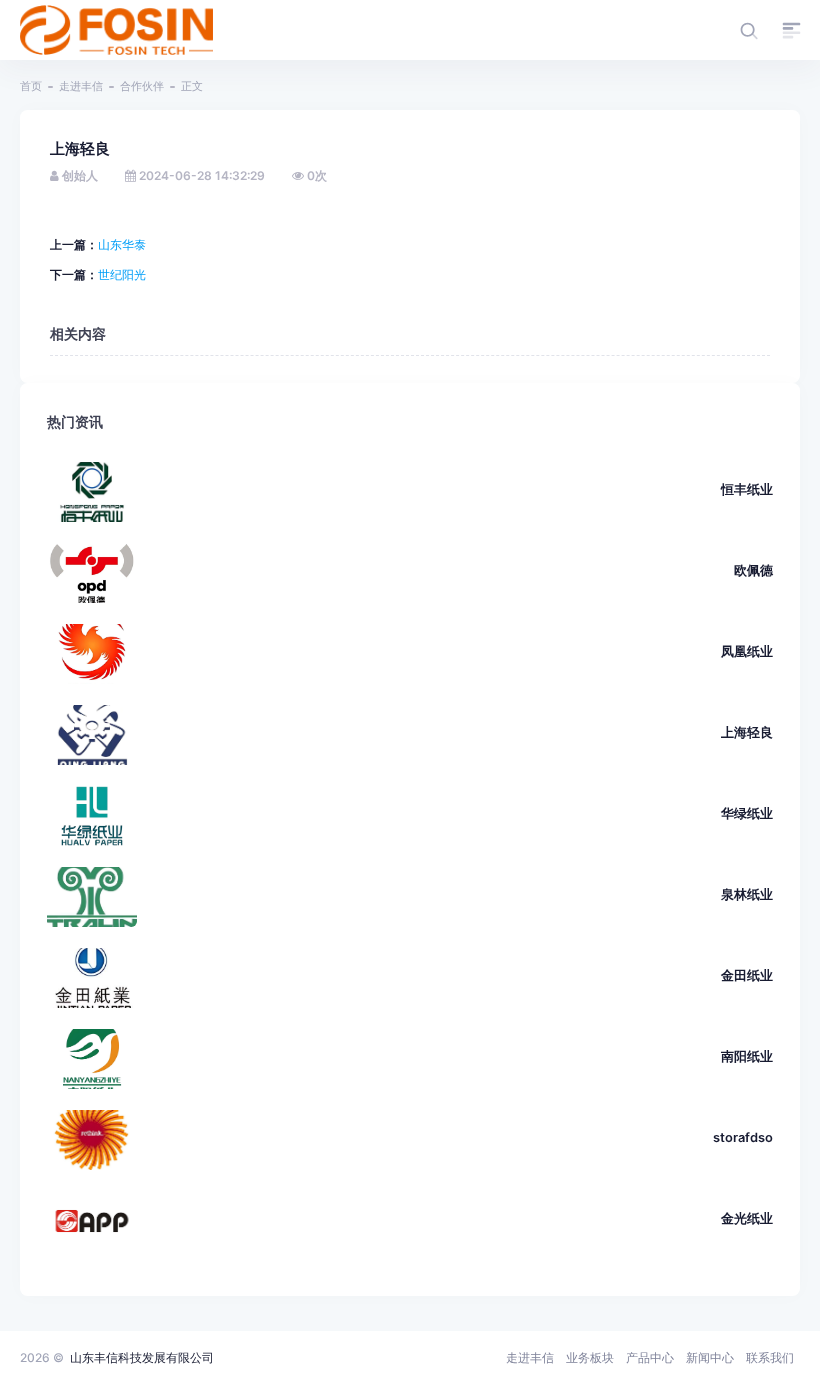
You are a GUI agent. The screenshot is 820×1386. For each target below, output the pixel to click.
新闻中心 (710, 1357)
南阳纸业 (747, 1056)
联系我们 (770, 1357)
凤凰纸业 (747, 651)
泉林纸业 (747, 894)
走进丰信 (81, 86)
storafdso (743, 1137)
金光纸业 (747, 1218)
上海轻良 (747, 732)
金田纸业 (747, 975)
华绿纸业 (747, 813)
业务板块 (590, 1357)
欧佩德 (753, 570)
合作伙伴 (142, 86)
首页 (31, 86)
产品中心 (650, 1357)
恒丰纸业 (747, 489)
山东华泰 (122, 244)
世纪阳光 (122, 274)
